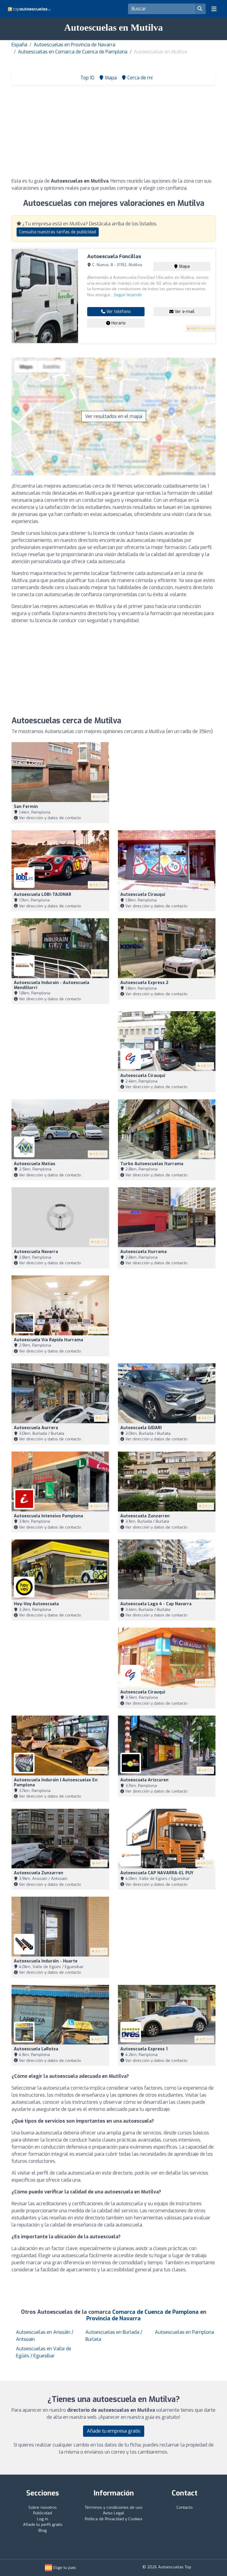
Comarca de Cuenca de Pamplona (155, 2312)
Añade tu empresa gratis (114, 2431)
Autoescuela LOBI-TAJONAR (43, 895)
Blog (43, 2530)
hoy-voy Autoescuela (36, 1604)
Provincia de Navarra (113, 2318)
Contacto (185, 2507)
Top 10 (87, 78)
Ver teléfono (118, 312)
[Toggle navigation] (214, 9)
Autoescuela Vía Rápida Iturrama (48, 1340)
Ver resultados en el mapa (114, 416)
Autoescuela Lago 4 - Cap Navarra (156, 1604)
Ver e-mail (184, 312)
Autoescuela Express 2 (144, 983)
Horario (118, 323)
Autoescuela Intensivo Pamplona (48, 1516)
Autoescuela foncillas (114, 256)
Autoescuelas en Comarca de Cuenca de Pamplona (73, 52)
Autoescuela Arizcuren (144, 1780)
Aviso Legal (113, 2513)
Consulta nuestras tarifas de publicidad (58, 232)
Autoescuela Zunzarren (145, 1516)
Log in (43, 2519)
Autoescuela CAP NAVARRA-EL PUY (157, 1873)
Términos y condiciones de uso (114, 2507)
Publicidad (43, 2513)
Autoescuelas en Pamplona (184, 2332)
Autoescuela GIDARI (141, 1428)
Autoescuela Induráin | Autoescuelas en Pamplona (56, 1783)
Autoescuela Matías (35, 1164)
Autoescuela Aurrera (36, 1428)
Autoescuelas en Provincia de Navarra (74, 45)
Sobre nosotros (43, 2507)
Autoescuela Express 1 (144, 2049)
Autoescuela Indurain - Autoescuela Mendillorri (52, 985)
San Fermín (26, 807)
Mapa (184, 267)
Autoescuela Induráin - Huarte (46, 1961)
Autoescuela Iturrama (144, 1252)
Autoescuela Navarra (36, 1252)
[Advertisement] (113, 133)
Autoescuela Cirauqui (143, 895)
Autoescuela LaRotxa (36, 2049)
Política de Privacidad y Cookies (114, 2519)
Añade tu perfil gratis (43, 2525)
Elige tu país (64, 2568)
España (19, 45)
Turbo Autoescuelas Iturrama (152, 1164)
